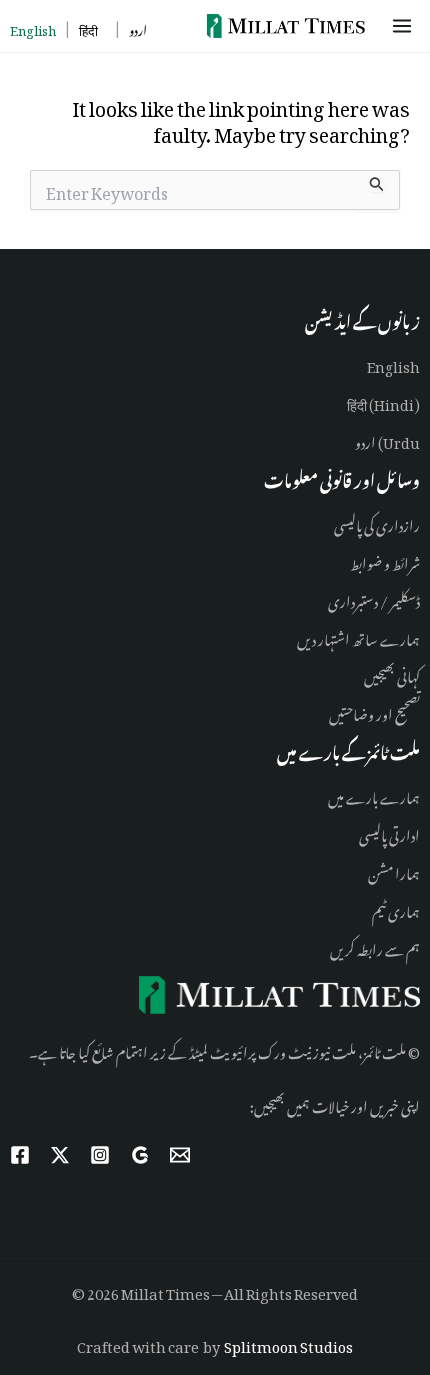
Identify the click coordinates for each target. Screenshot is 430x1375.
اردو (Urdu (387, 439)
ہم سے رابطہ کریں (375, 946)
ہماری (403, 908)
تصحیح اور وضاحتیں (374, 711)
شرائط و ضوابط (385, 560)
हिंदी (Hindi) (383, 401)
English (393, 363)
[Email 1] (180, 1155)
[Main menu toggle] (405, 26)
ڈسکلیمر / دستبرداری (374, 598)
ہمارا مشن (394, 870)
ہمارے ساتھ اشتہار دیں (358, 636)
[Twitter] (60, 1155)
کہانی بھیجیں (392, 673)
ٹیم (379, 908)
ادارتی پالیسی (389, 832)
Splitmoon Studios (288, 1343)
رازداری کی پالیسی (377, 522)
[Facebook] (20, 1155)
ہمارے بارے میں (374, 794)
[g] (140, 1155)
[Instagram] (100, 1155)
